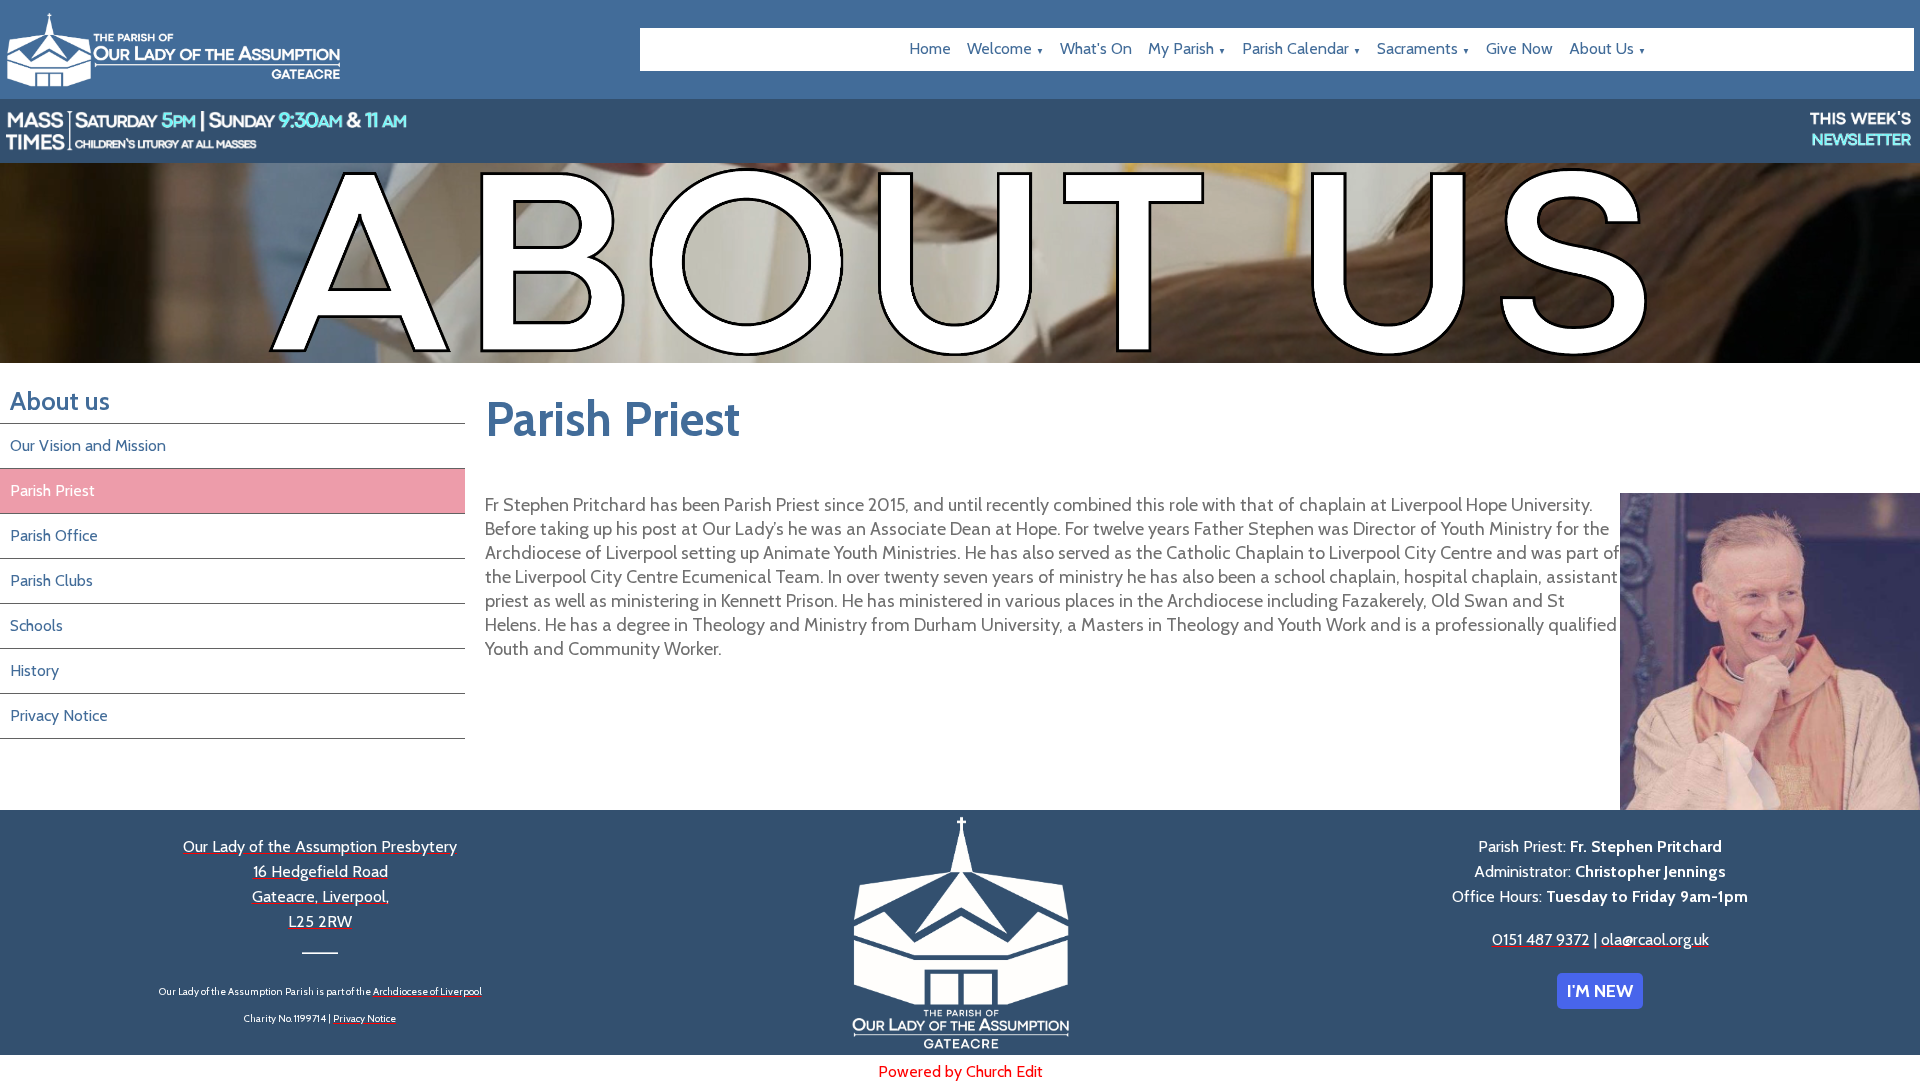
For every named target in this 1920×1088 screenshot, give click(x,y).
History (34, 670)
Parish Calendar (1295, 48)
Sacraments (1417, 48)
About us (1601, 48)
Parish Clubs (51, 580)
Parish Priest (52, 490)
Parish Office (54, 535)
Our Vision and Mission (88, 445)
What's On (1096, 48)
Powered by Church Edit (960, 1071)
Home (930, 48)
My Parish (1181, 48)
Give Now (1519, 48)
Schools (36, 625)
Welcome (999, 48)
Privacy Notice (59, 715)
